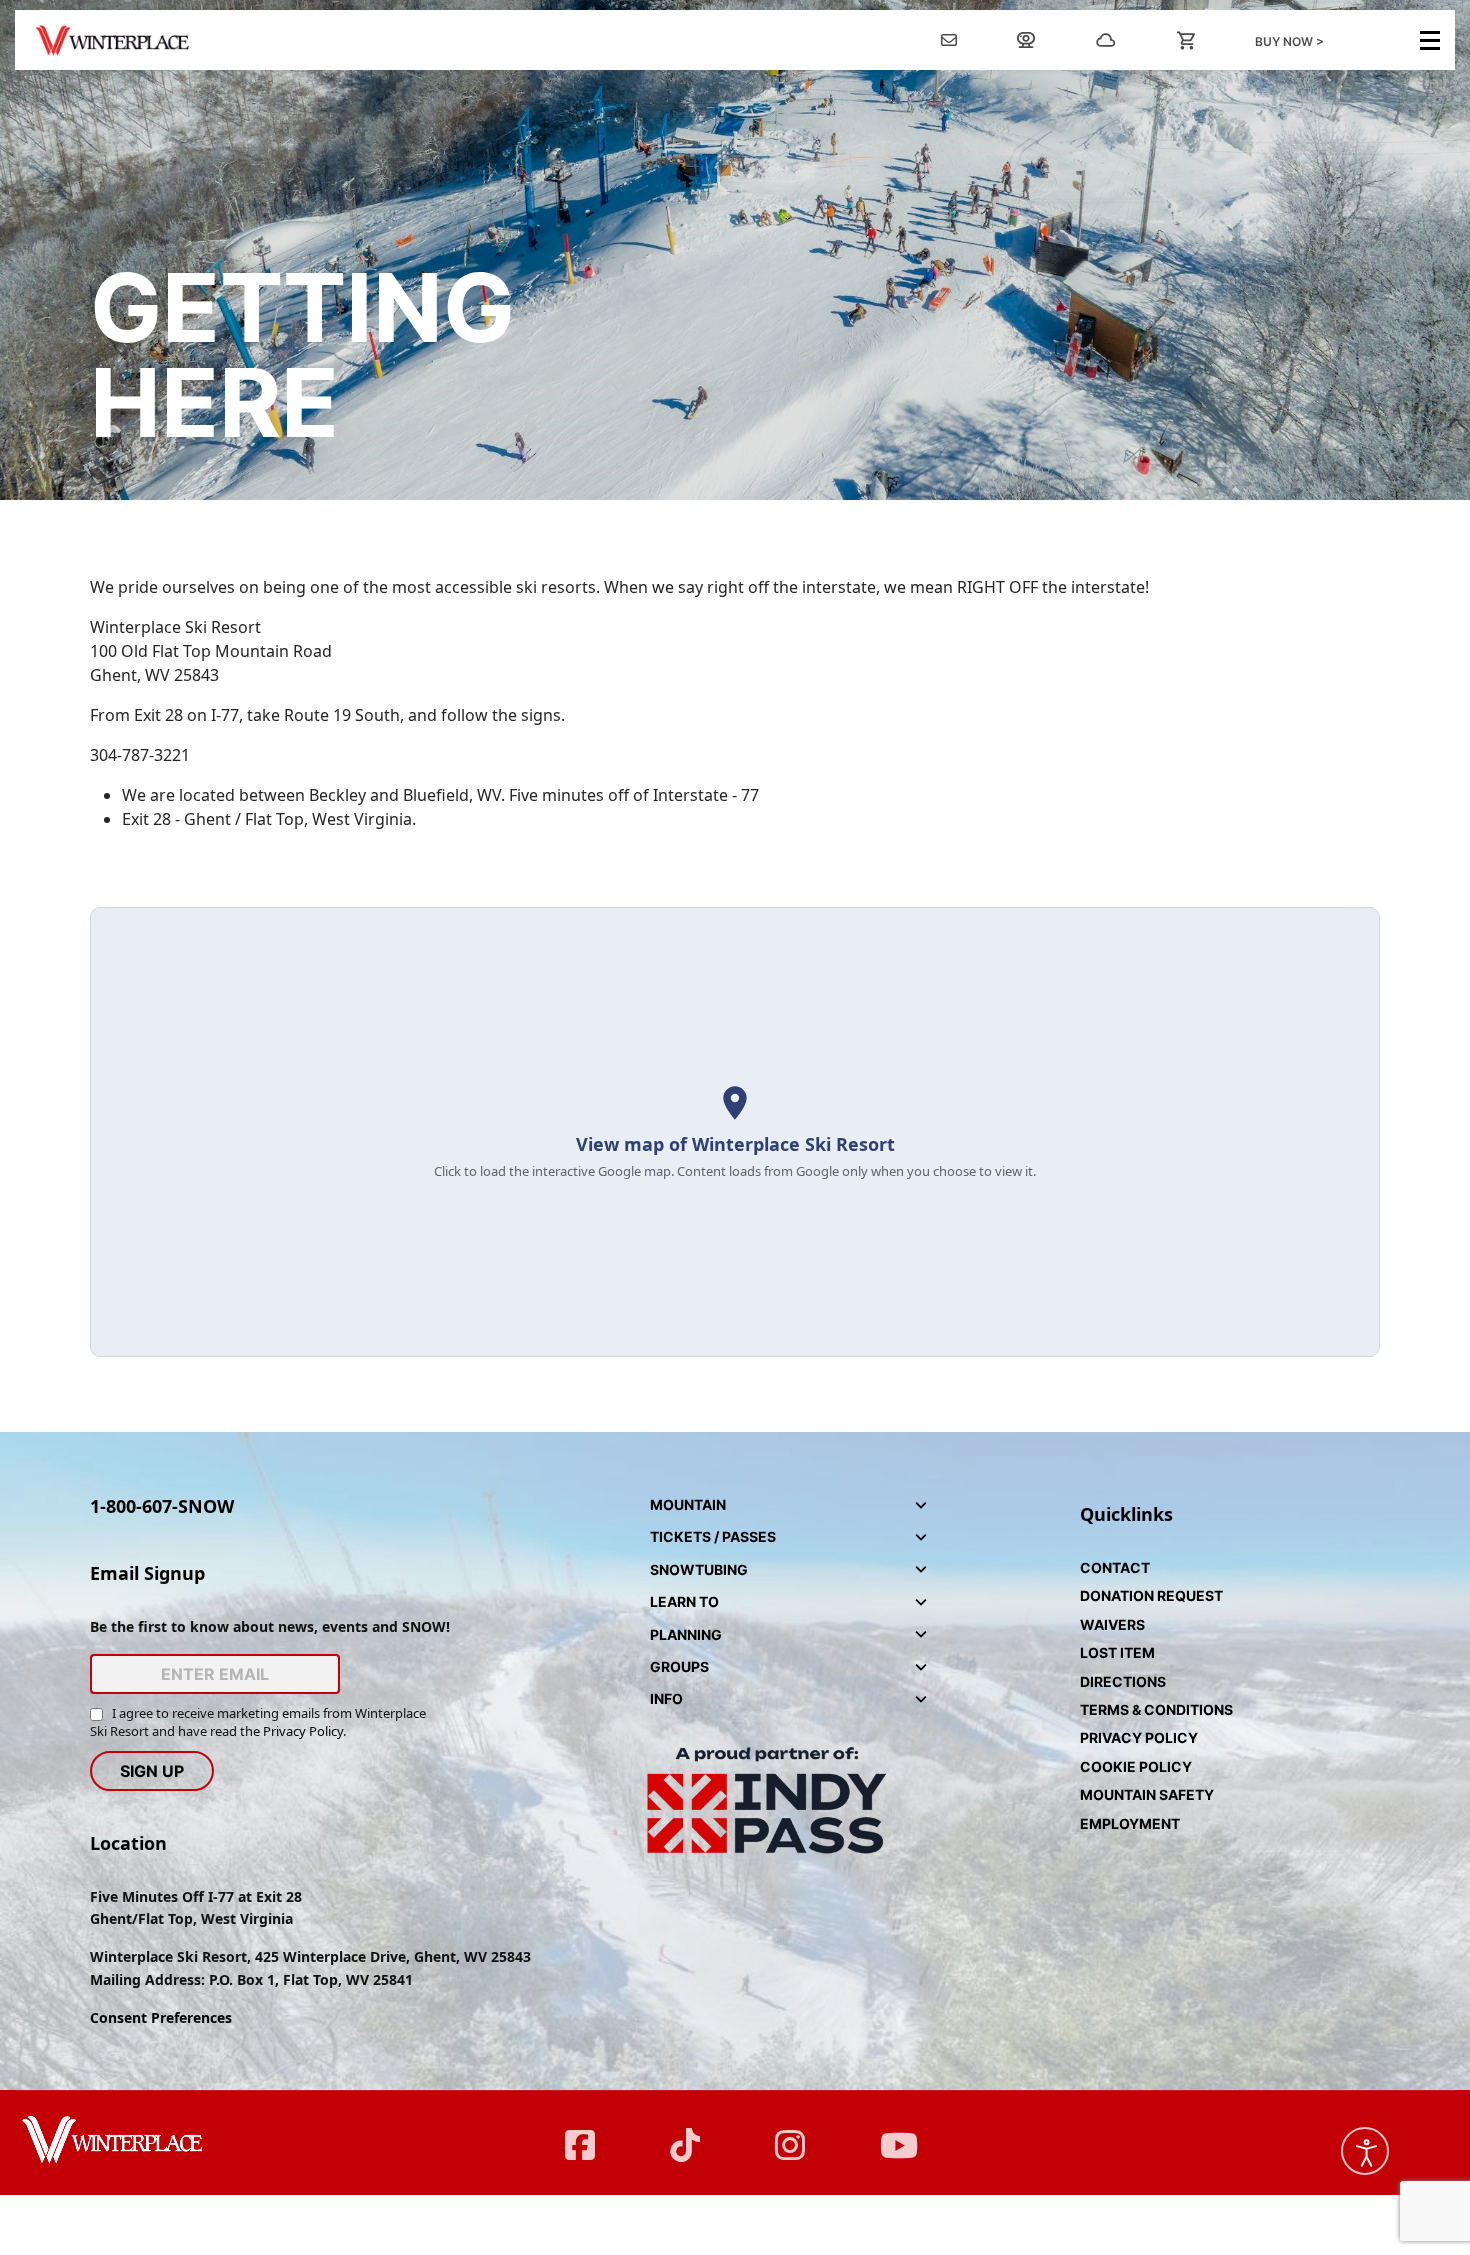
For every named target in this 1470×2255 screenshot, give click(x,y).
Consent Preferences (161, 2017)
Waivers (1112, 1624)
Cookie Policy (1136, 1766)
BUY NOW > (1289, 41)
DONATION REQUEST (1151, 1595)
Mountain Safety (1147, 1794)
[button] (735, 1132)
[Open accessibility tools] (1365, 2151)
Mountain (688, 1504)
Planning (686, 1634)
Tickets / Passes (713, 1536)
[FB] (577, 2132)
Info (666, 1698)
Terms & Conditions (1156, 1709)
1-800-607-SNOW (162, 1506)
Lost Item (1117, 1652)
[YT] (892, 2132)
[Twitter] (682, 2132)
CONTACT (1115, 1567)
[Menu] (1430, 40)
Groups (679, 1666)
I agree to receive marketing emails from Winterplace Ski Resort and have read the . (258, 1722)
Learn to (684, 1601)
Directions (1123, 1681)
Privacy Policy (303, 1731)
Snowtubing (699, 1569)
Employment (1130, 1823)
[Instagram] (787, 2132)
